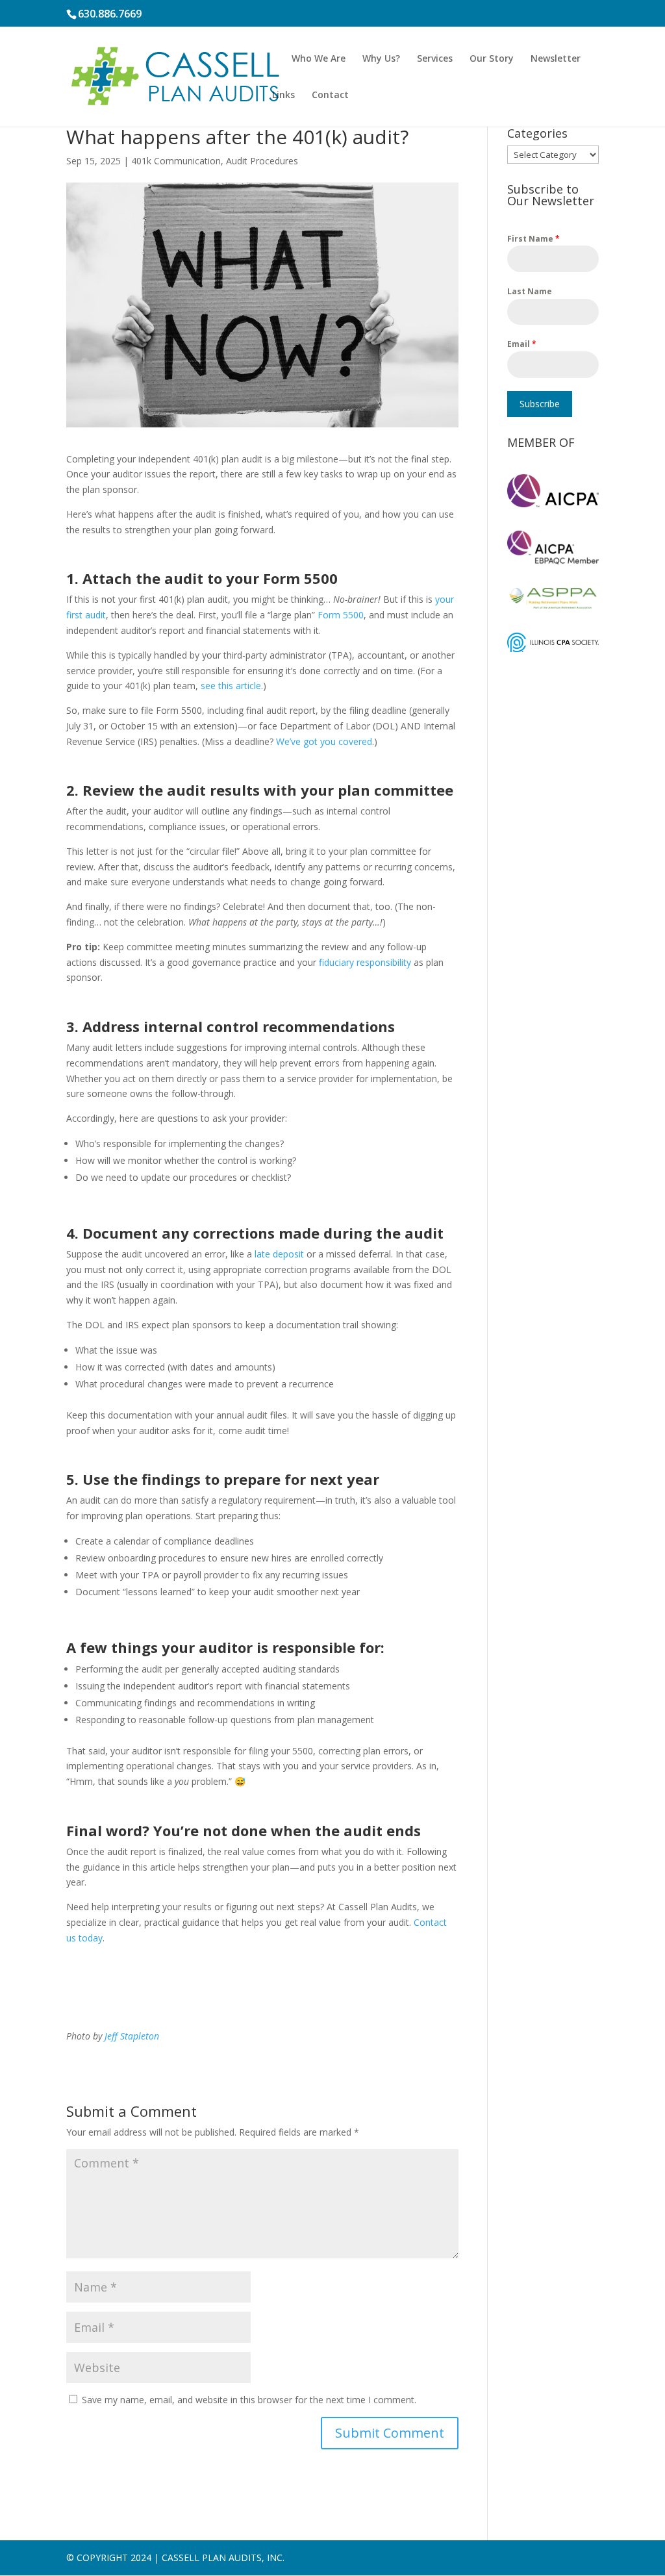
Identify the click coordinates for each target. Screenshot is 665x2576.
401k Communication (176, 161)
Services (435, 59)
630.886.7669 (110, 14)
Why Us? (381, 59)
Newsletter (556, 59)
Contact (330, 95)
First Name (533, 239)
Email (522, 344)
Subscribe (540, 404)
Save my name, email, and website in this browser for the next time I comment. (249, 2400)
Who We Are (319, 59)
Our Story (492, 59)
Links (283, 95)
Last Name (530, 291)
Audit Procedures (262, 161)
